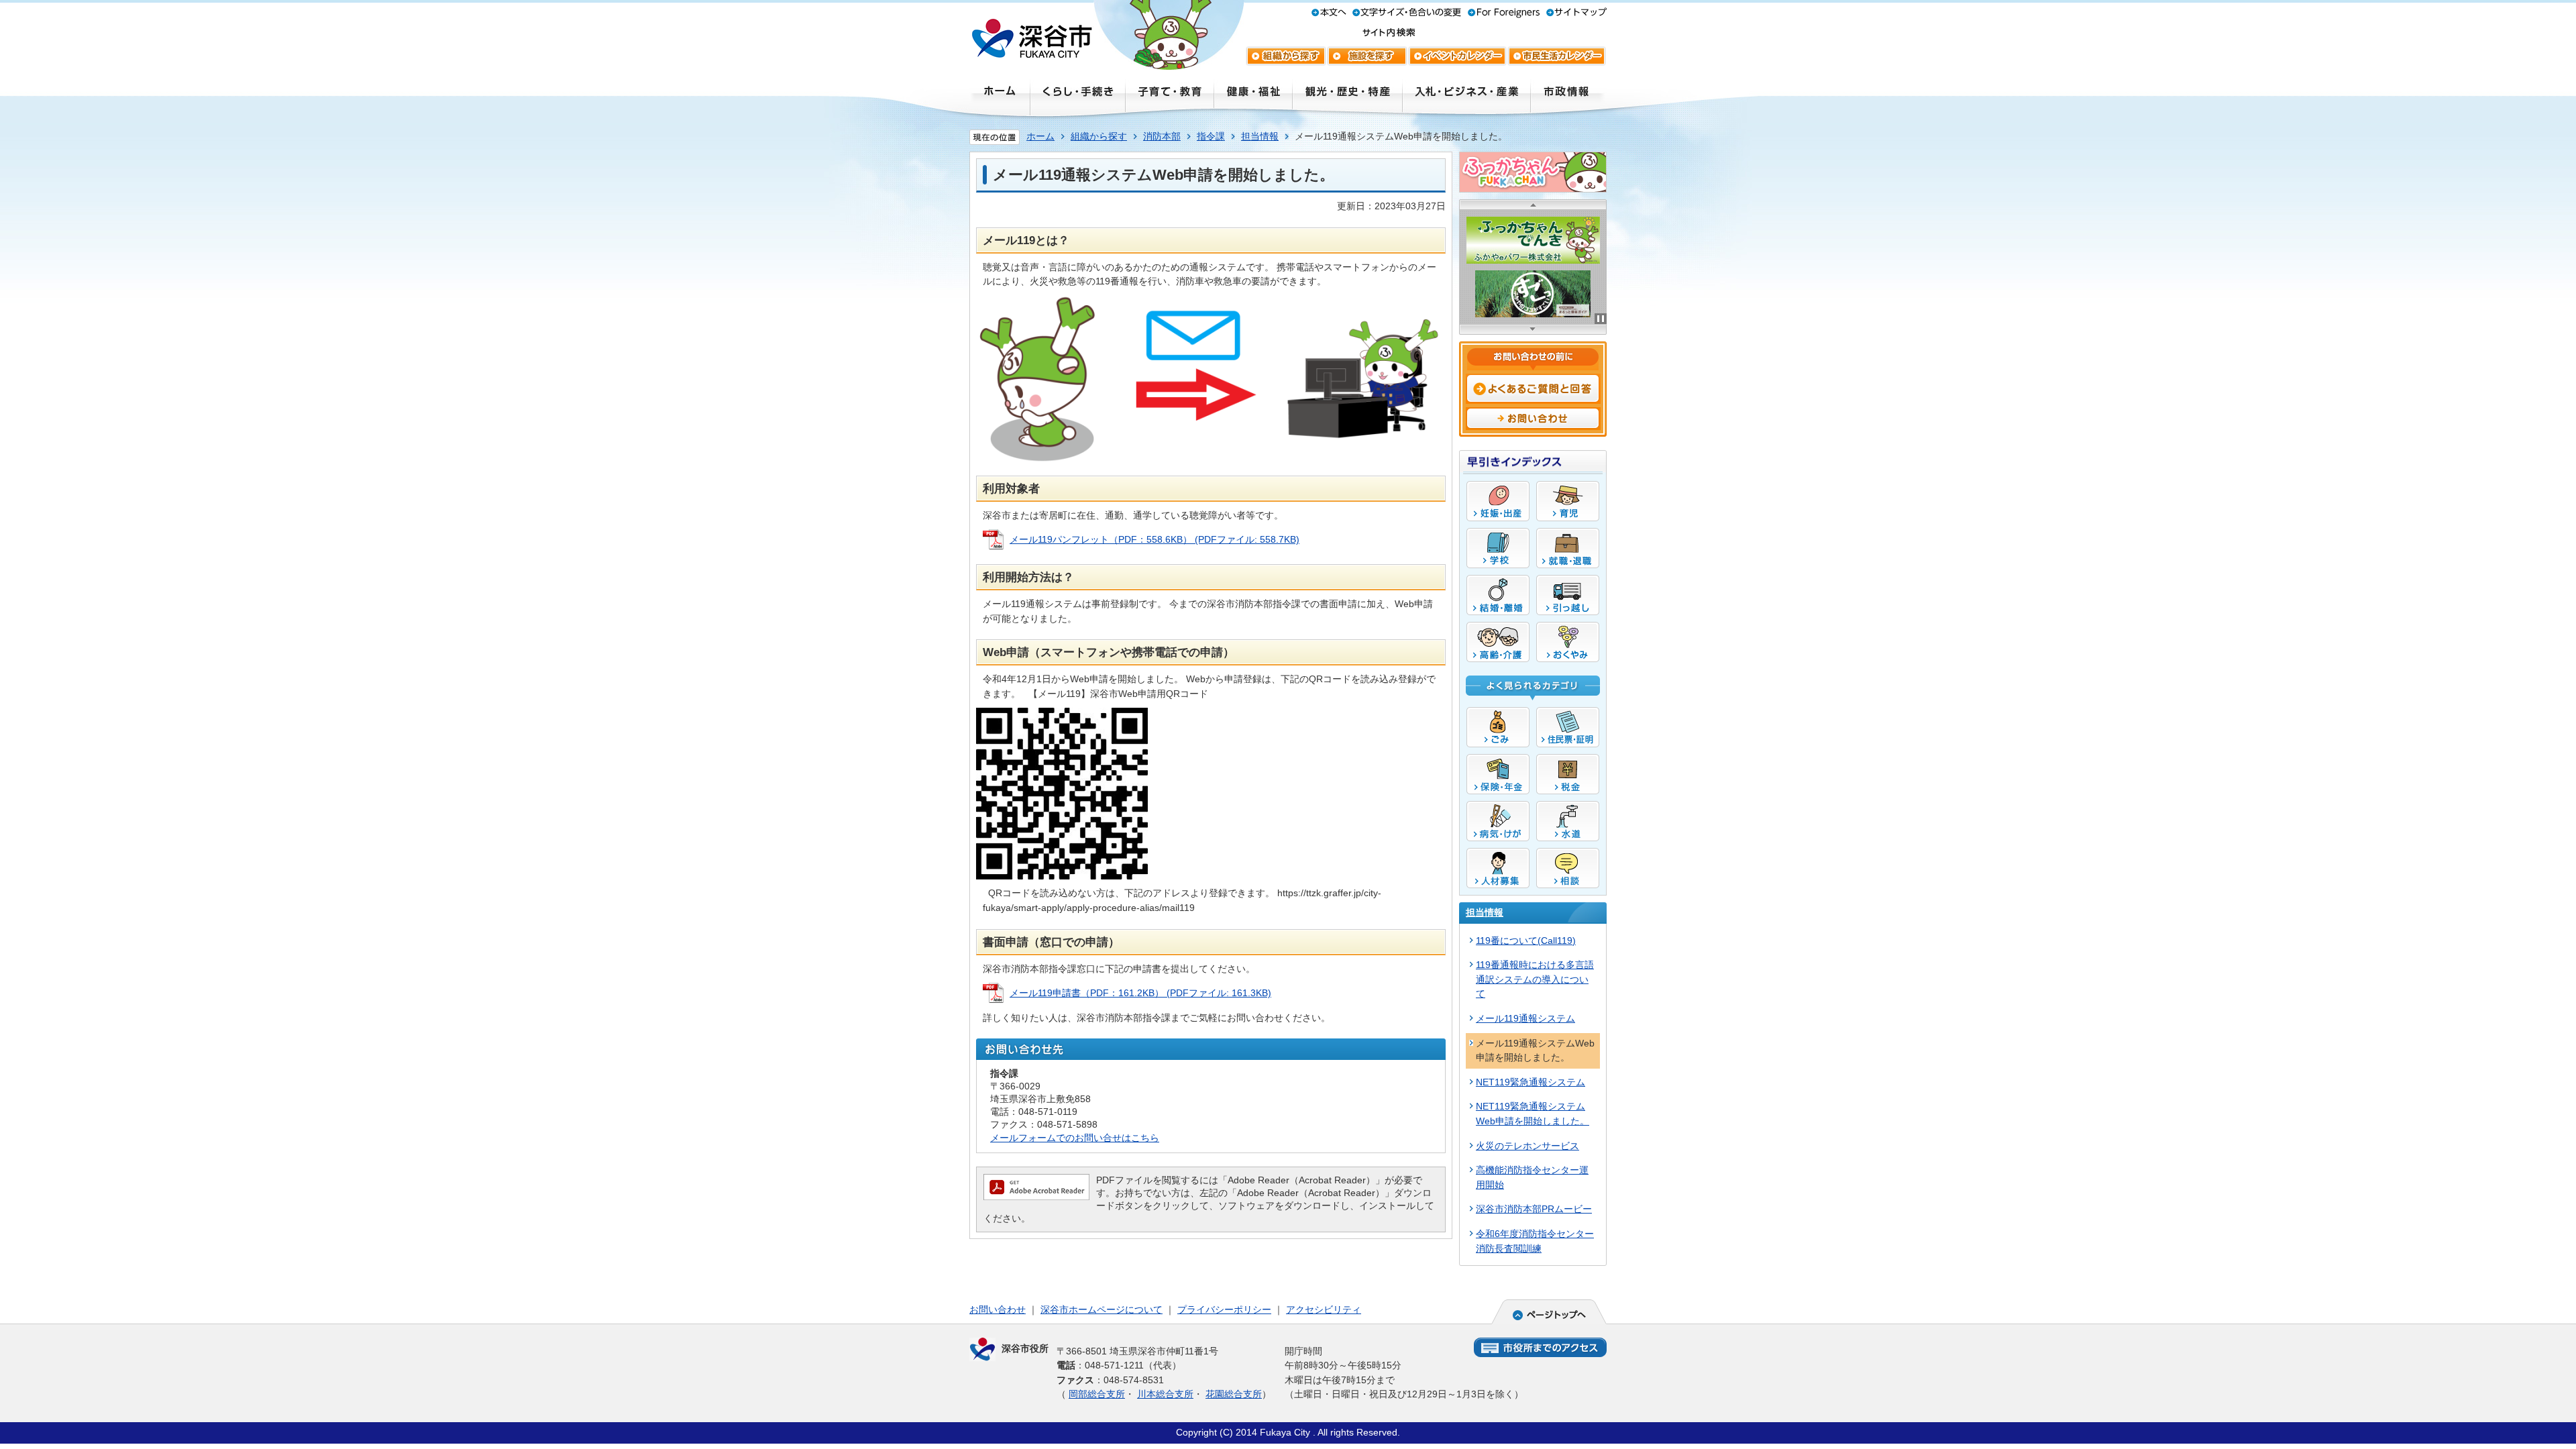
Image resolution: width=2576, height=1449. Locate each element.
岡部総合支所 (1097, 1394)
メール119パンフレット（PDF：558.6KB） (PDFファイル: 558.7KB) (1155, 539)
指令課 (1211, 136)
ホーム (1040, 136)
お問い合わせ (998, 1309)
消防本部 (1162, 136)
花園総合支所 (1234, 1394)
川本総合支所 (1165, 1394)
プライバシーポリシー (1224, 1309)
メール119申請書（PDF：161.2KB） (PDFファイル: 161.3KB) (1140, 993)
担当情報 (1260, 136)
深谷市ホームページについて (1102, 1309)
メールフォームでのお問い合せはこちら (1075, 1138)
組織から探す (1099, 136)
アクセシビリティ (1324, 1309)
